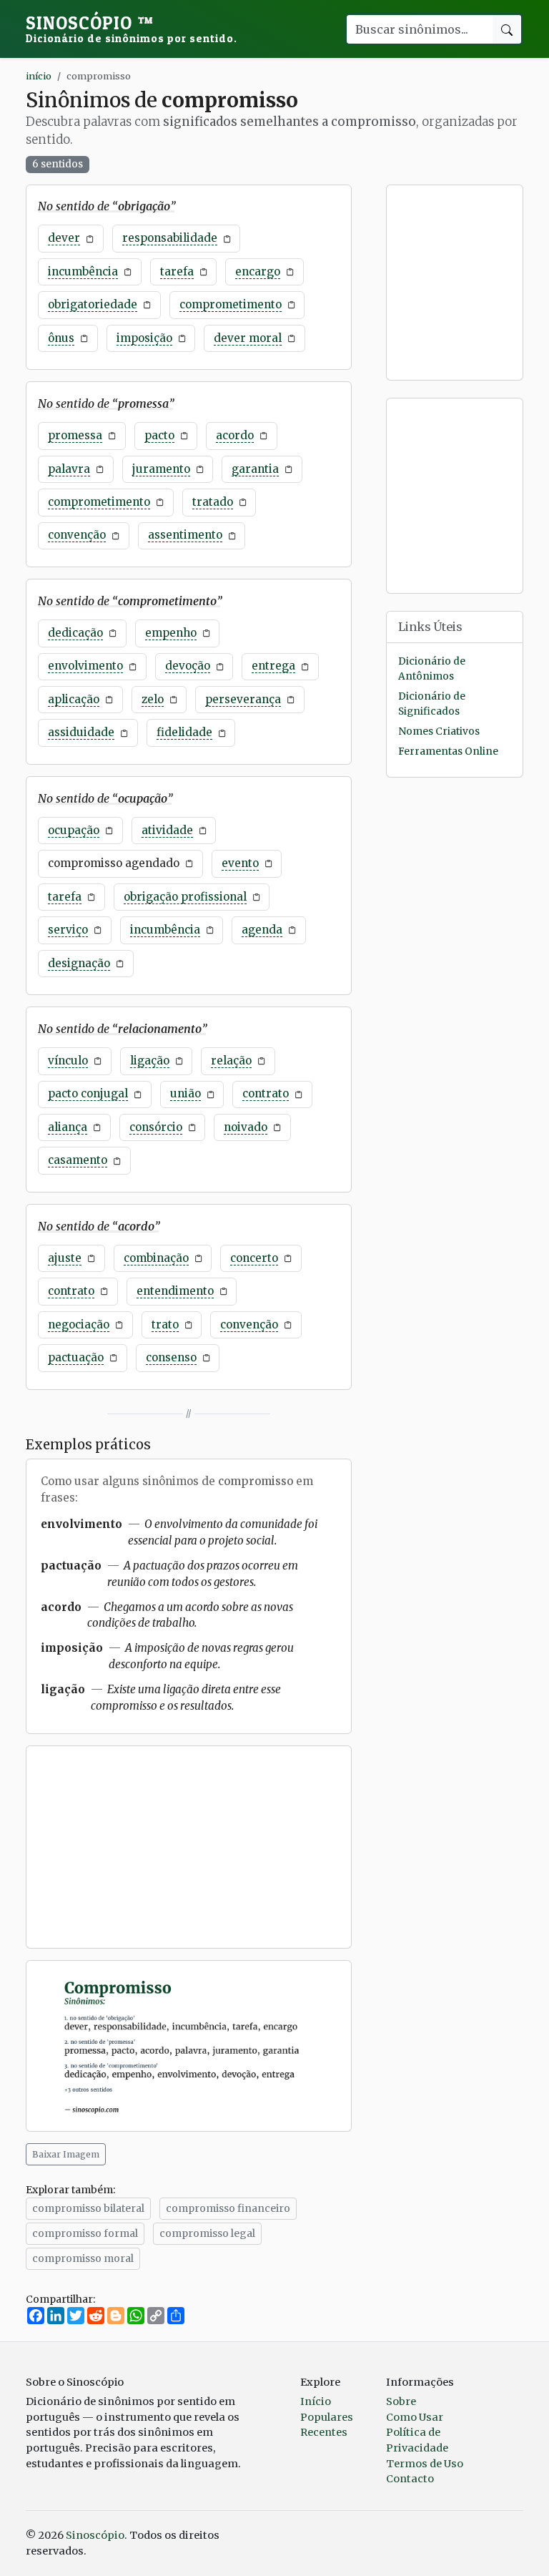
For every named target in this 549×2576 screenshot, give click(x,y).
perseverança (243, 699)
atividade (167, 830)
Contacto (410, 2479)
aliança (68, 1127)
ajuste (65, 1258)
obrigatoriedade (93, 304)
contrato (266, 1093)
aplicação (74, 699)
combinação (156, 1258)
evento (240, 863)
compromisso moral (83, 2258)
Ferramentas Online (448, 751)
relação (231, 1061)
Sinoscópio (132, 29)
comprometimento (231, 304)
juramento (161, 469)
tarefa (177, 271)
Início (316, 2401)
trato (165, 1324)
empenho (171, 633)
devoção (188, 666)
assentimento (185, 535)
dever (64, 238)
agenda (262, 930)
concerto (254, 1258)
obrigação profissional (185, 897)
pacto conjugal (88, 1093)
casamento (78, 1160)
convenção (77, 535)
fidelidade (184, 732)
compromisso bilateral (88, 2208)
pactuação (76, 1357)
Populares (327, 2417)
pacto (159, 435)
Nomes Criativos (439, 731)
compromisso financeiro (228, 2208)
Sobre (401, 2401)
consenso (171, 1357)
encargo (258, 271)
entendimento (175, 1291)
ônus (61, 338)
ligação (150, 1061)
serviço (68, 930)
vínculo (68, 1061)
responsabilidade (170, 238)
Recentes (324, 2432)
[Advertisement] (189, 1847)
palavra (69, 469)
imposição (144, 338)
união (186, 1093)
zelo (153, 699)
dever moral (248, 338)
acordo (235, 435)
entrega (273, 666)
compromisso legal (207, 2233)
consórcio (156, 1127)
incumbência (83, 271)
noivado (246, 1127)
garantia (255, 469)
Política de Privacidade (417, 2440)
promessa (75, 435)
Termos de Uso (425, 2464)
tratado (213, 502)
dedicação (75, 633)
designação (79, 963)
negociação (79, 1324)
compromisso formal (85, 2233)
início (39, 76)
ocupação (74, 830)
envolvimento (85, 666)
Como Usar (415, 2417)
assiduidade (81, 732)
